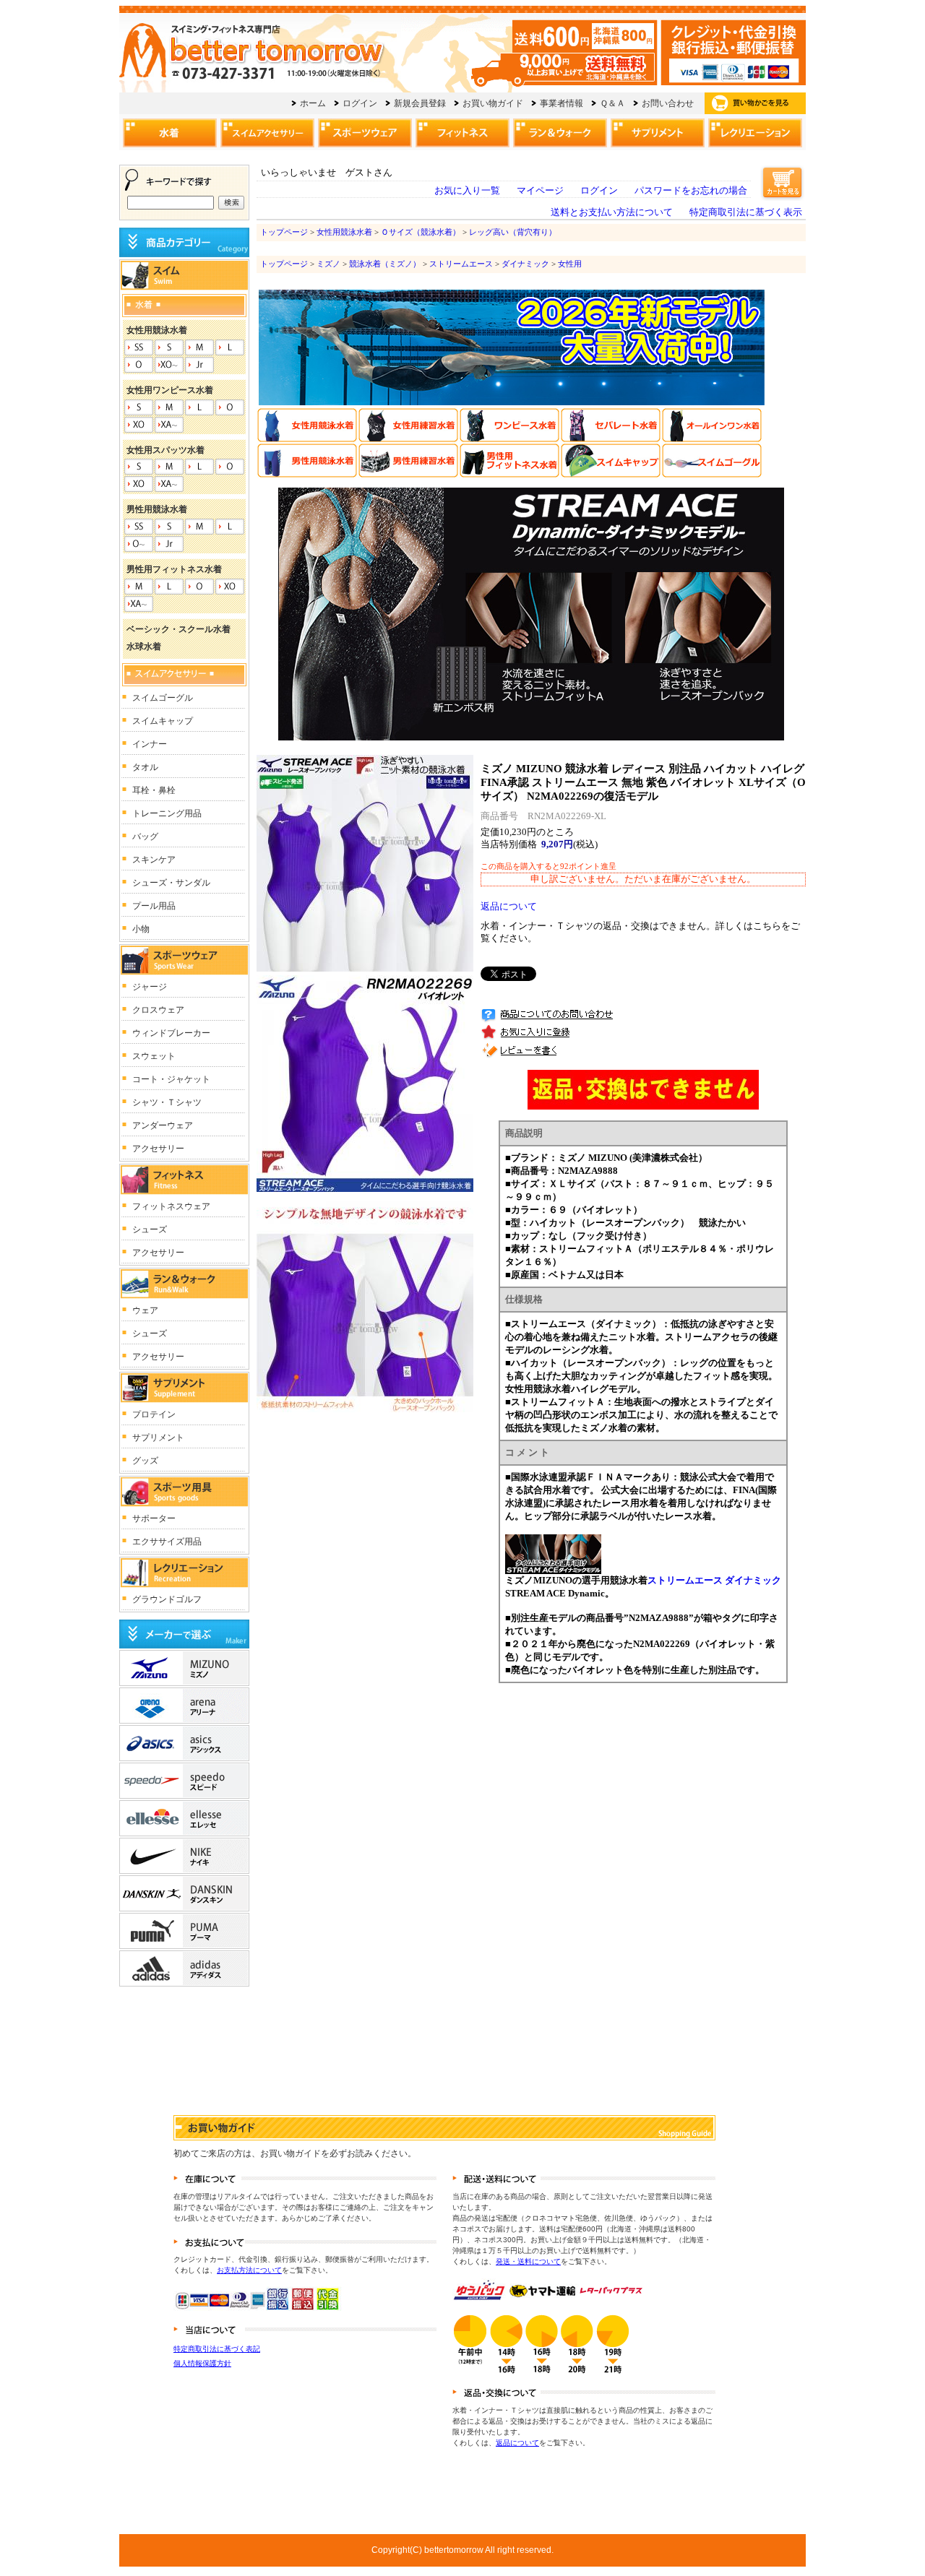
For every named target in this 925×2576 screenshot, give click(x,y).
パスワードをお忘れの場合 (691, 191)
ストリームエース (461, 264)
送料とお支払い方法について (612, 212)
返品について (509, 907)
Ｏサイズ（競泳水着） (421, 232)
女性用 (570, 264)
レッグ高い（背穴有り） (513, 232)
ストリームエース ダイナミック (714, 1580)
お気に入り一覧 (467, 191)
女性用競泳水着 (344, 232)
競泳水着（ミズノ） (385, 264)
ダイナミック (525, 264)
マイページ (540, 191)
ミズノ (328, 264)
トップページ (284, 232)
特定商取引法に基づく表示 (746, 212)
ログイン (599, 191)
